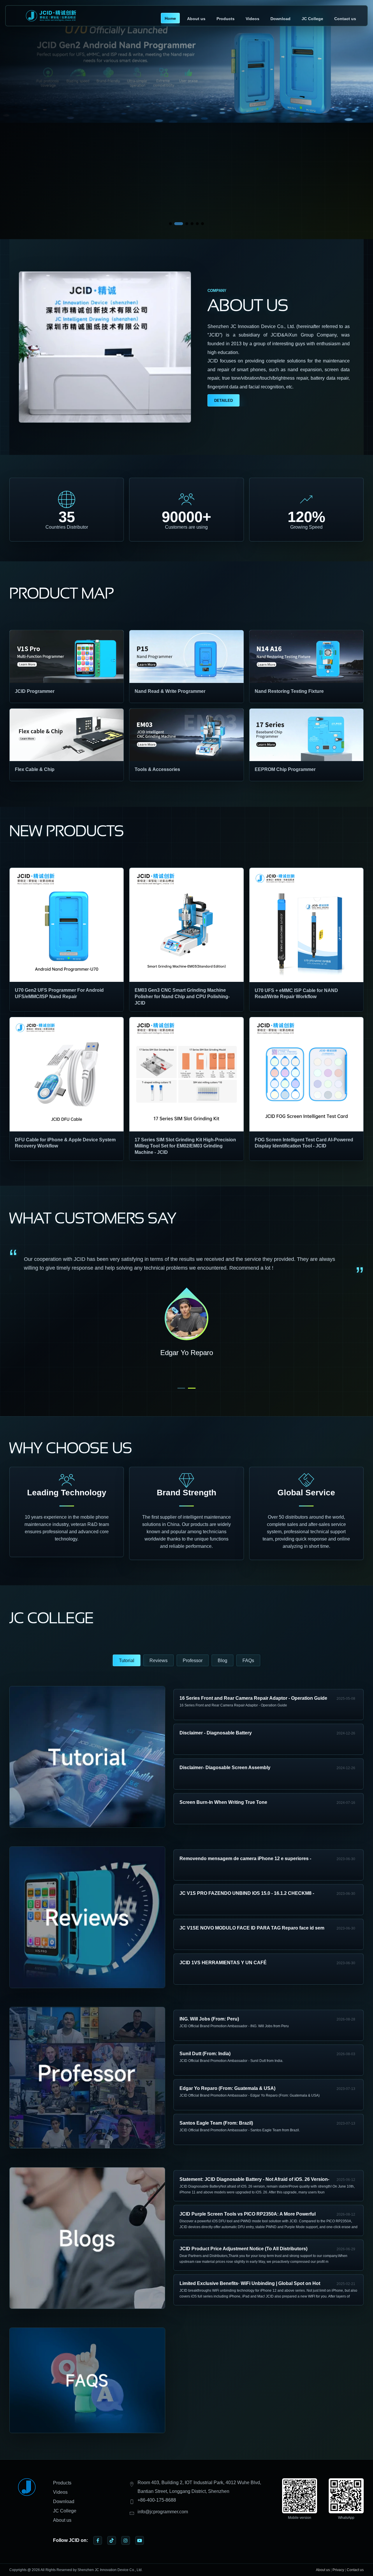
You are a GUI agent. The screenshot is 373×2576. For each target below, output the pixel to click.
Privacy (338, 2570)
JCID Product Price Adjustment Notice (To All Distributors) (243, 2249)
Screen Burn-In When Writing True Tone (223, 1802)
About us (196, 19)
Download (280, 19)
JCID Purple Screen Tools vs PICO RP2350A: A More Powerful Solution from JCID (248, 2215)
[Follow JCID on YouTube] (140, 2540)
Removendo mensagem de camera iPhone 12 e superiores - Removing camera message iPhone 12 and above (245, 1859)
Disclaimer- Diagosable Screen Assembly (225, 1768)
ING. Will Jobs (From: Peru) (209, 2019)
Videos (253, 19)
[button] (170, 224)
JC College (312, 19)
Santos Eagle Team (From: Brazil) (216, 2123)
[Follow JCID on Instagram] (126, 2540)
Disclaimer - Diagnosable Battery (216, 1733)
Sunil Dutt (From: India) (205, 2054)
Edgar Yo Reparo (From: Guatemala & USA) (227, 2088)
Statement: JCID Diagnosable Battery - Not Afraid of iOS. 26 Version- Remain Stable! (254, 2180)
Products (226, 19)
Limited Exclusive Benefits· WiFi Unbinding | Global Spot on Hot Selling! (250, 2284)
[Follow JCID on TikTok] (112, 2540)
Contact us (345, 19)
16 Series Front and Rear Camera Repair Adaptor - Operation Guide (253, 1698)
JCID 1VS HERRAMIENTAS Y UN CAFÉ (223, 1963)
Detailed (224, 401)
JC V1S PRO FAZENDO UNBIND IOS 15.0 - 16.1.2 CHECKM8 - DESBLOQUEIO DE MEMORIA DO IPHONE (247, 1894)
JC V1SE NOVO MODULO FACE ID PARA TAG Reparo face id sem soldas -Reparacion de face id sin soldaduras (252, 1929)
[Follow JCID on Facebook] (98, 2540)
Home (170, 18)
